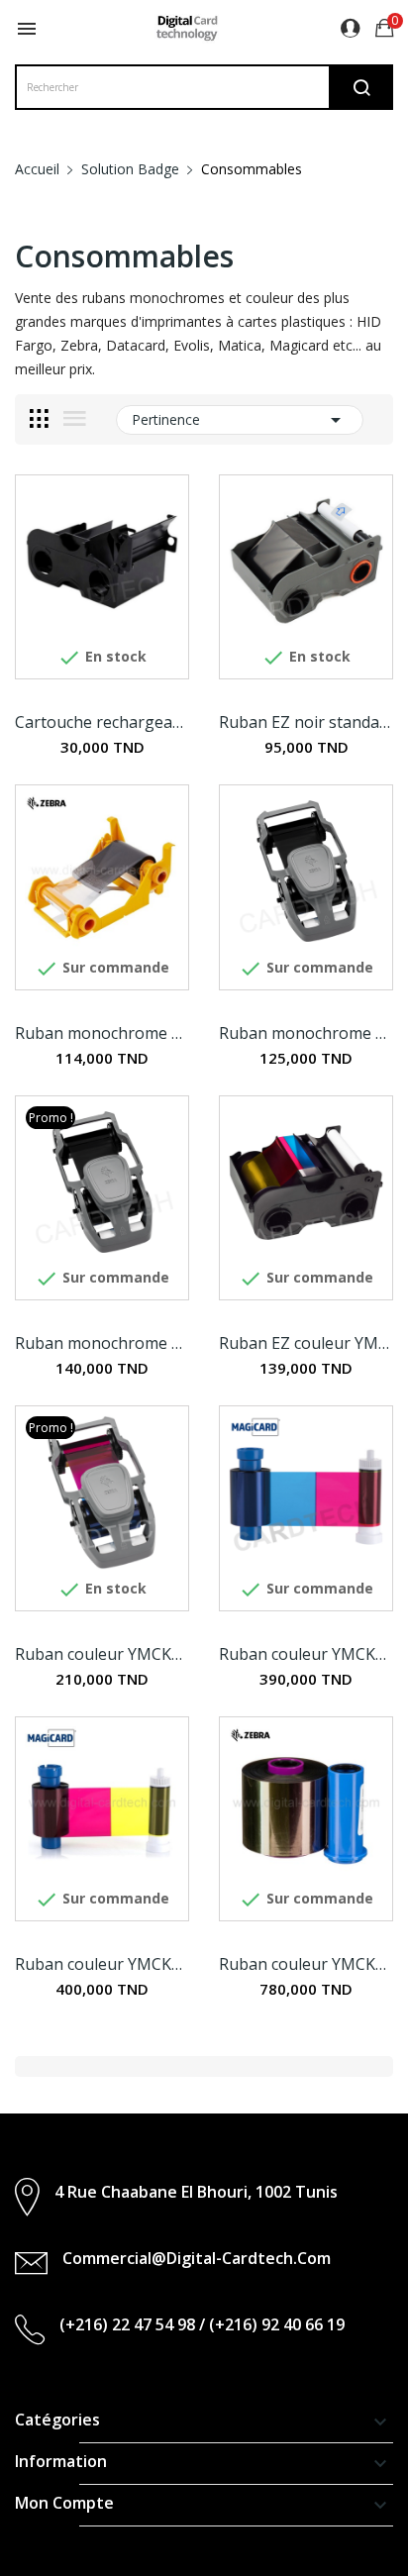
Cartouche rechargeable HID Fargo (102, 722)
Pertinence (240, 420)
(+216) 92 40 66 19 (277, 2324)
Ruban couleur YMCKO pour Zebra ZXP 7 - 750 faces (306, 1964)
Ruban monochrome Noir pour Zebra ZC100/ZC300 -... (306, 1033)
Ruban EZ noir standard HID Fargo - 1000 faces (306, 722)
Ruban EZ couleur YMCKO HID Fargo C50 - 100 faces (306, 1343)
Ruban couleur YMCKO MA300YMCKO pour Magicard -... (306, 1654)
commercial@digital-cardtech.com (197, 2258)
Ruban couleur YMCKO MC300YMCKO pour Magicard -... (102, 1964)
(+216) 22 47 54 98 (127, 2324)
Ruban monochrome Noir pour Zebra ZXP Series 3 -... (102, 1033)
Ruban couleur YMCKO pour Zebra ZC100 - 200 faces (102, 1654)
